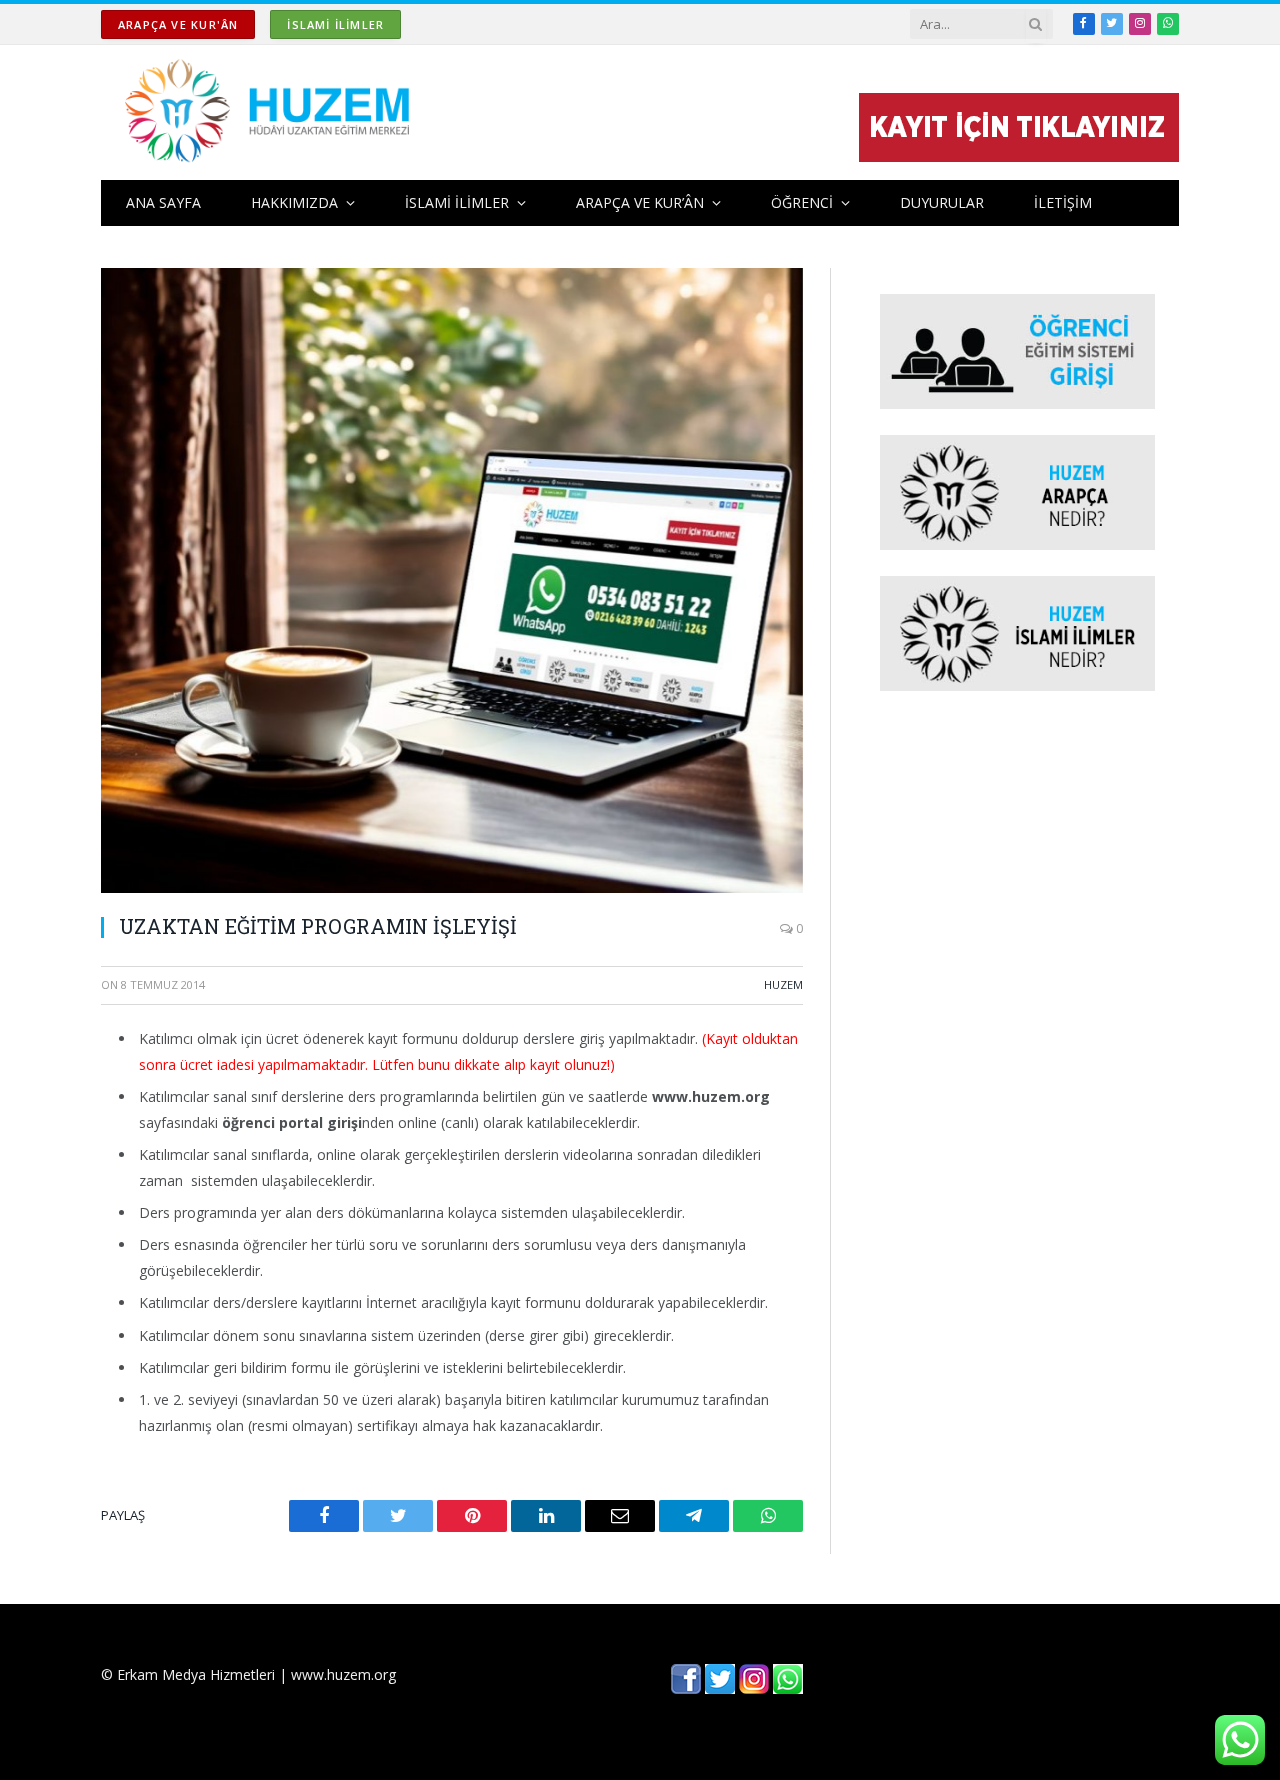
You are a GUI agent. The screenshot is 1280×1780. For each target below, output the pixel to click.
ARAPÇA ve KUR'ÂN (178, 24)
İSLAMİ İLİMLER (335, 24)
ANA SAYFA (163, 202)
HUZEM (783, 984)
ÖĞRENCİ (802, 202)
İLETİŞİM (1063, 202)
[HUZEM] (272, 112)
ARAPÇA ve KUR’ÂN (640, 202)
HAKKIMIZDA (294, 202)
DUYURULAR (942, 202)
